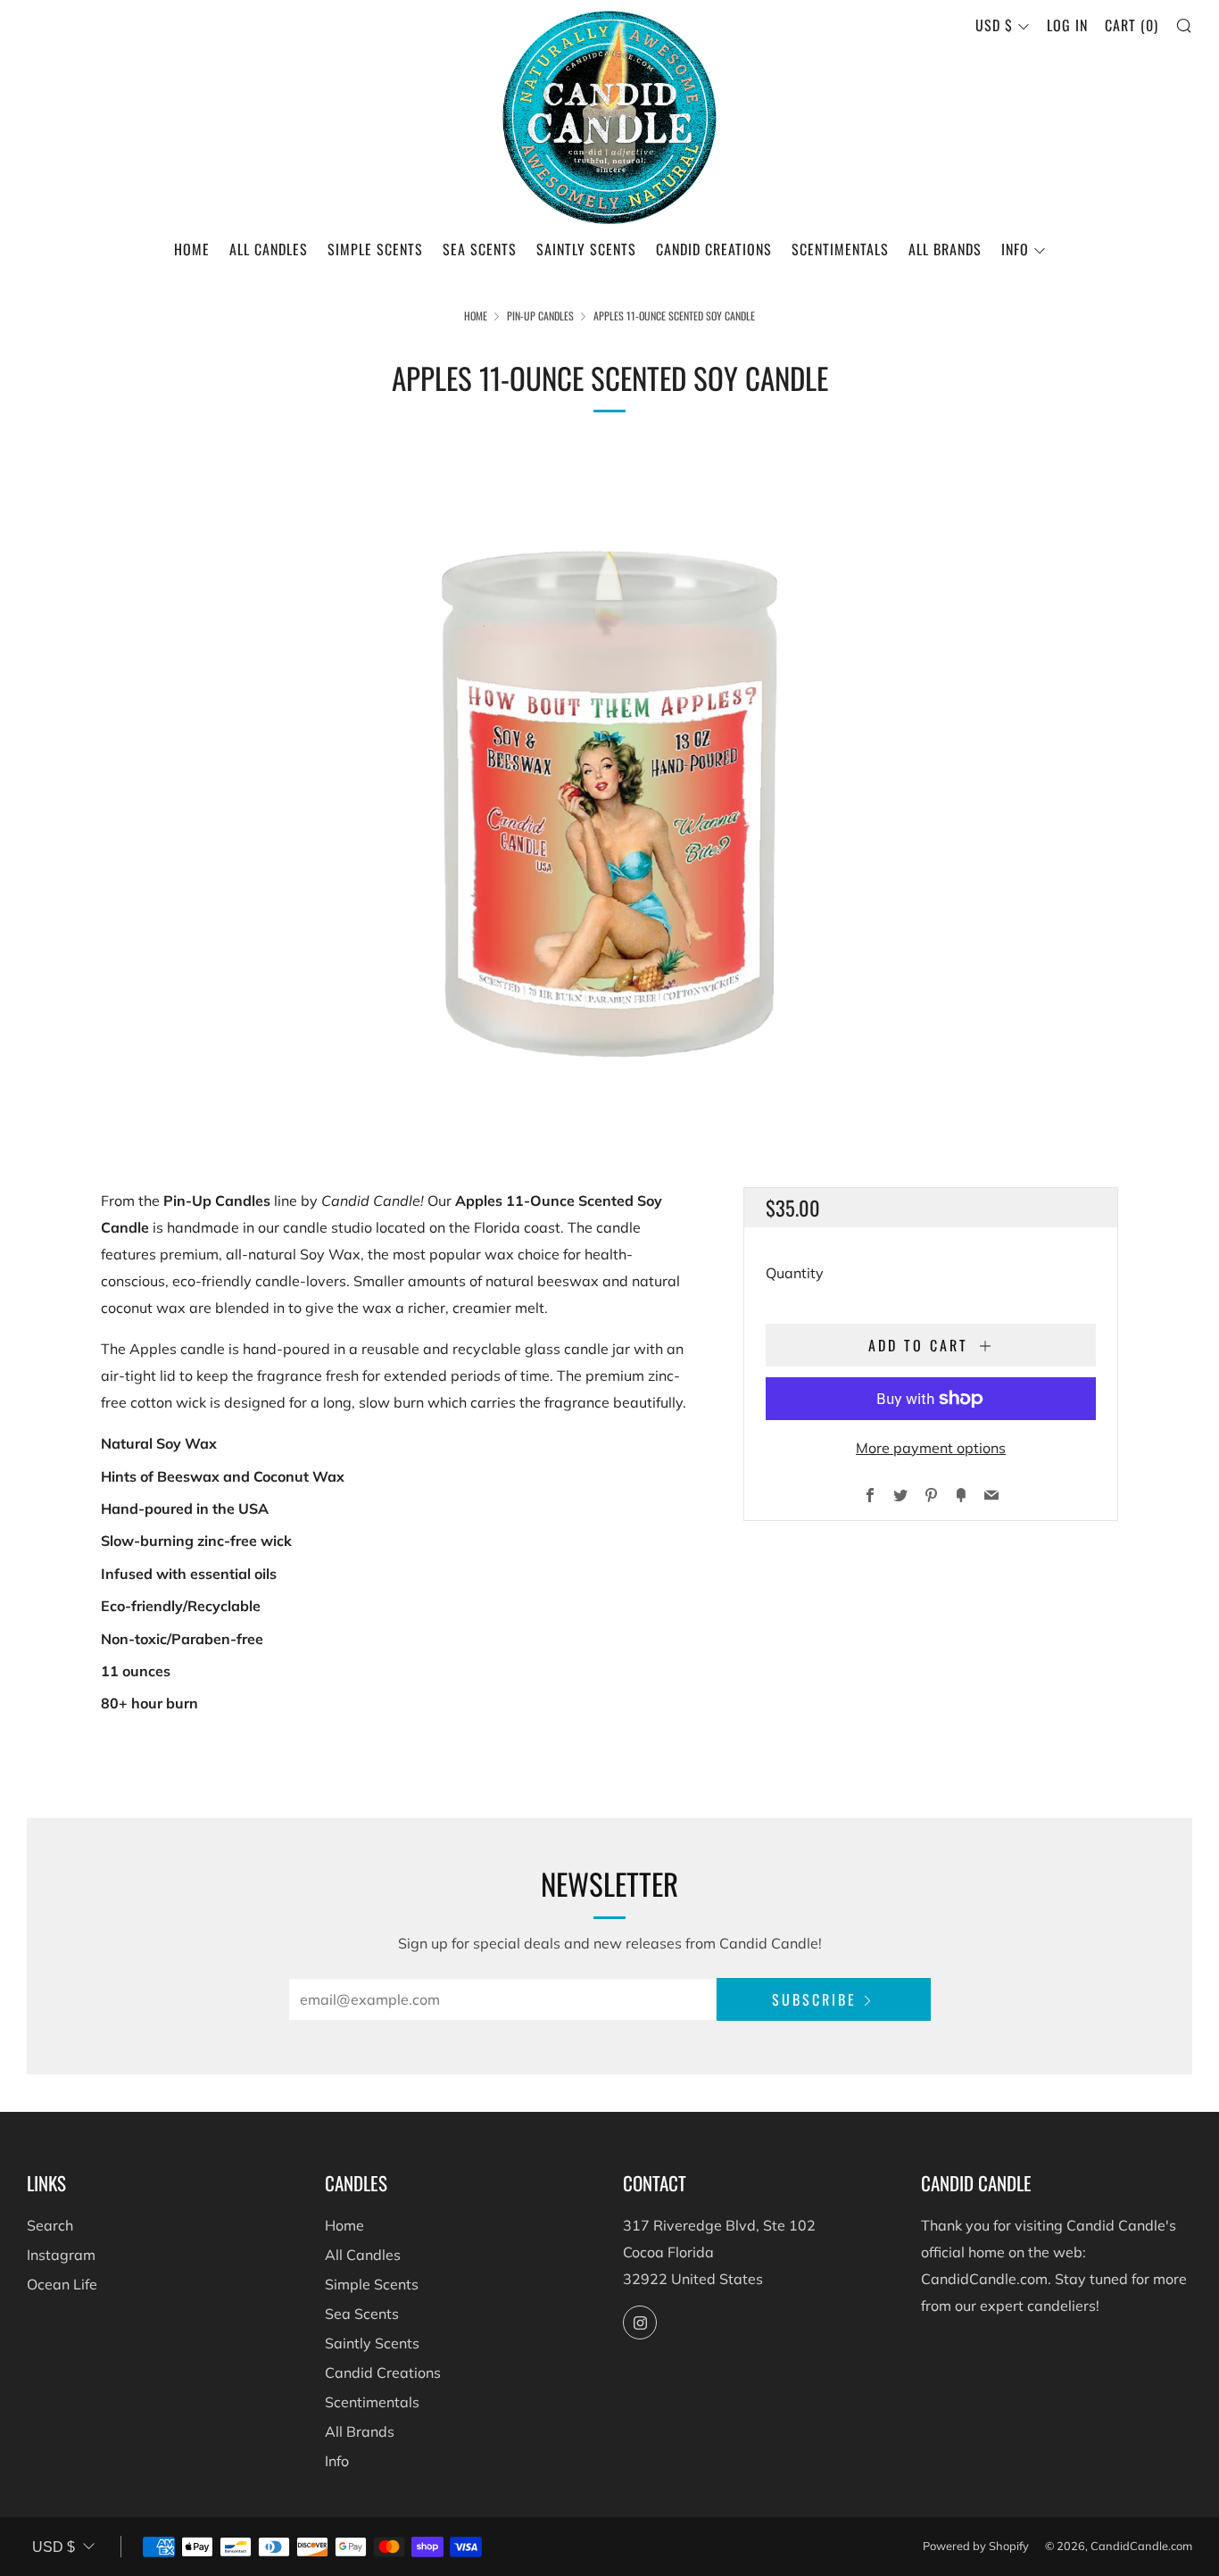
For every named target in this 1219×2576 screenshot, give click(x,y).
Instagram (61, 2255)
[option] (609, 789)
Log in (1067, 25)
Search (50, 2225)
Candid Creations (714, 249)
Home (192, 249)
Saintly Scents (586, 249)
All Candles (269, 249)
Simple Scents (375, 249)
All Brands (945, 249)
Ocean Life (62, 2284)
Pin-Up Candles (540, 316)
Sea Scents (480, 249)
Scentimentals (840, 249)
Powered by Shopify (976, 2546)
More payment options (931, 1448)
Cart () (1132, 25)
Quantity (795, 1273)
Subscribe (814, 1999)
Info (1015, 249)
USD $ (994, 25)
